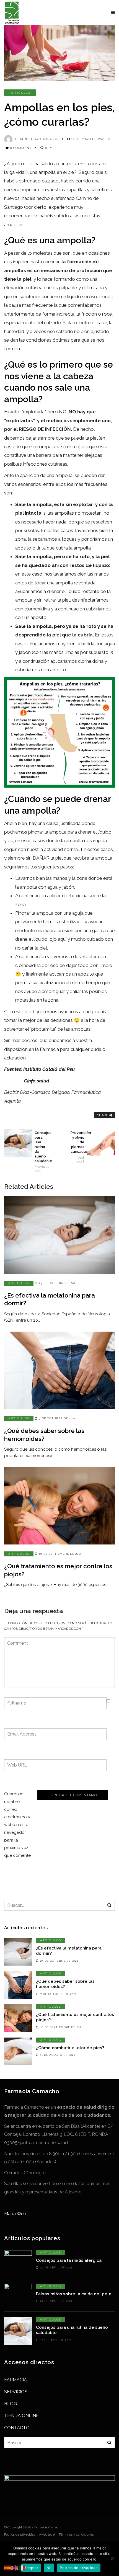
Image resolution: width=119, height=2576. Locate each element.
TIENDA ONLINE (21, 2416)
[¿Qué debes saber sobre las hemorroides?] (59, 1370)
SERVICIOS (16, 2392)
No (49, 2568)
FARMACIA (15, 2380)
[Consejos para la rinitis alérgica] (18, 2264)
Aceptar (31, 2568)
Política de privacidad (20, 2534)
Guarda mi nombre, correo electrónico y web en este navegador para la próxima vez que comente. (18, 1825)
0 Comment (21, 148)
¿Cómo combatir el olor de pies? (70, 2048)
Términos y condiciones (76, 2534)
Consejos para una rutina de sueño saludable (42, 1152)
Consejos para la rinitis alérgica (69, 2260)
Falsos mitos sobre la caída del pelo (74, 2294)
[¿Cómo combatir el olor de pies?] (18, 2051)
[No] (112, 2559)
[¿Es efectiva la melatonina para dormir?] (59, 1235)
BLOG (11, 2404)
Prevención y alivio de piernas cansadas (77, 1147)
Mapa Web (15, 2214)
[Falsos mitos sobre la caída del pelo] (18, 2297)
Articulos (20, 93)
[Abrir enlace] (8, 2568)
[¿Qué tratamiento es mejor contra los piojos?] (59, 1506)
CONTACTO (17, 2428)
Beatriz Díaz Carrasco (37, 139)
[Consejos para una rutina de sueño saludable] (18, 2331)
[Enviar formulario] (109, 1905)
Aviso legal (47, 2534)
